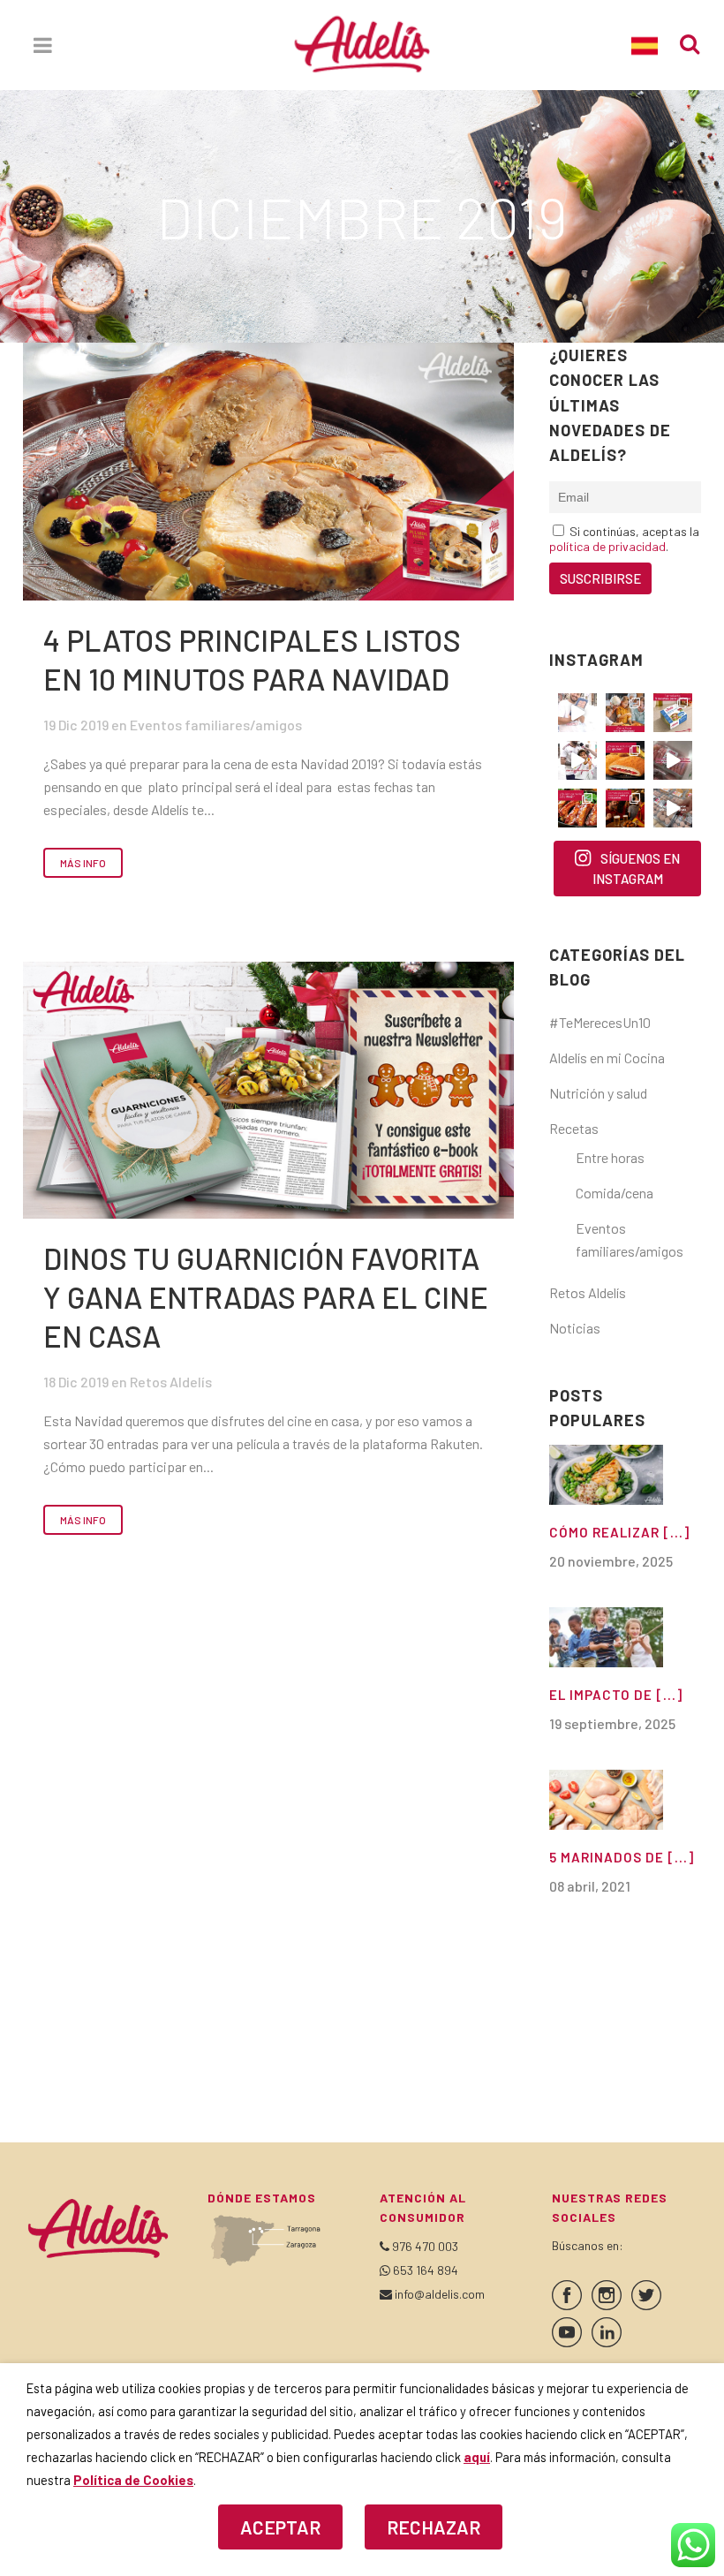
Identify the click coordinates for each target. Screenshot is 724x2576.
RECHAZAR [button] (434, 2527)
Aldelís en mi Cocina (607, 1058)
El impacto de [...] (616, 1695)
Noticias (575, 1328)
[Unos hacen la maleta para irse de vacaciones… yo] (673, 760)
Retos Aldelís (171, 1382)
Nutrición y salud (598, 1093)
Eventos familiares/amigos (216, 725)
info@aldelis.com (440, 2294)
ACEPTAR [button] (280, 2527)
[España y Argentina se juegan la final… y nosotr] (625, 808)
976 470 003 (425, 2246)
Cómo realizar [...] (619, 1532)
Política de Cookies (133, 2480)
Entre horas (610, 1157)
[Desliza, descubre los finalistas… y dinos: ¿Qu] (577, 808)
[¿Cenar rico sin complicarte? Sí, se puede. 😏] (625, 713)
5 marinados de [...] (622, 1857)
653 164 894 (426, 2270)
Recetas (574, 1128)
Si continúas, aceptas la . (624, 539)
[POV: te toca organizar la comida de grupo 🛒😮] (673, 808)
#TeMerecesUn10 (600, 1022)
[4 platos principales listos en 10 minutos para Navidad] (268, 472)
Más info (83, 863)
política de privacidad (607, 546)
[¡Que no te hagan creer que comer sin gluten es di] (625, 760)
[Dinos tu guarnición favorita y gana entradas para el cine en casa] (268, 1090)
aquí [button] (477, 2457)
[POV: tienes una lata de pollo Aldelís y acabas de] (673, 713)
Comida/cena (615, 1193)
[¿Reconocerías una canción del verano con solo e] (577, 713)
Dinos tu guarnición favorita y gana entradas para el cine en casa (266, 1297)
